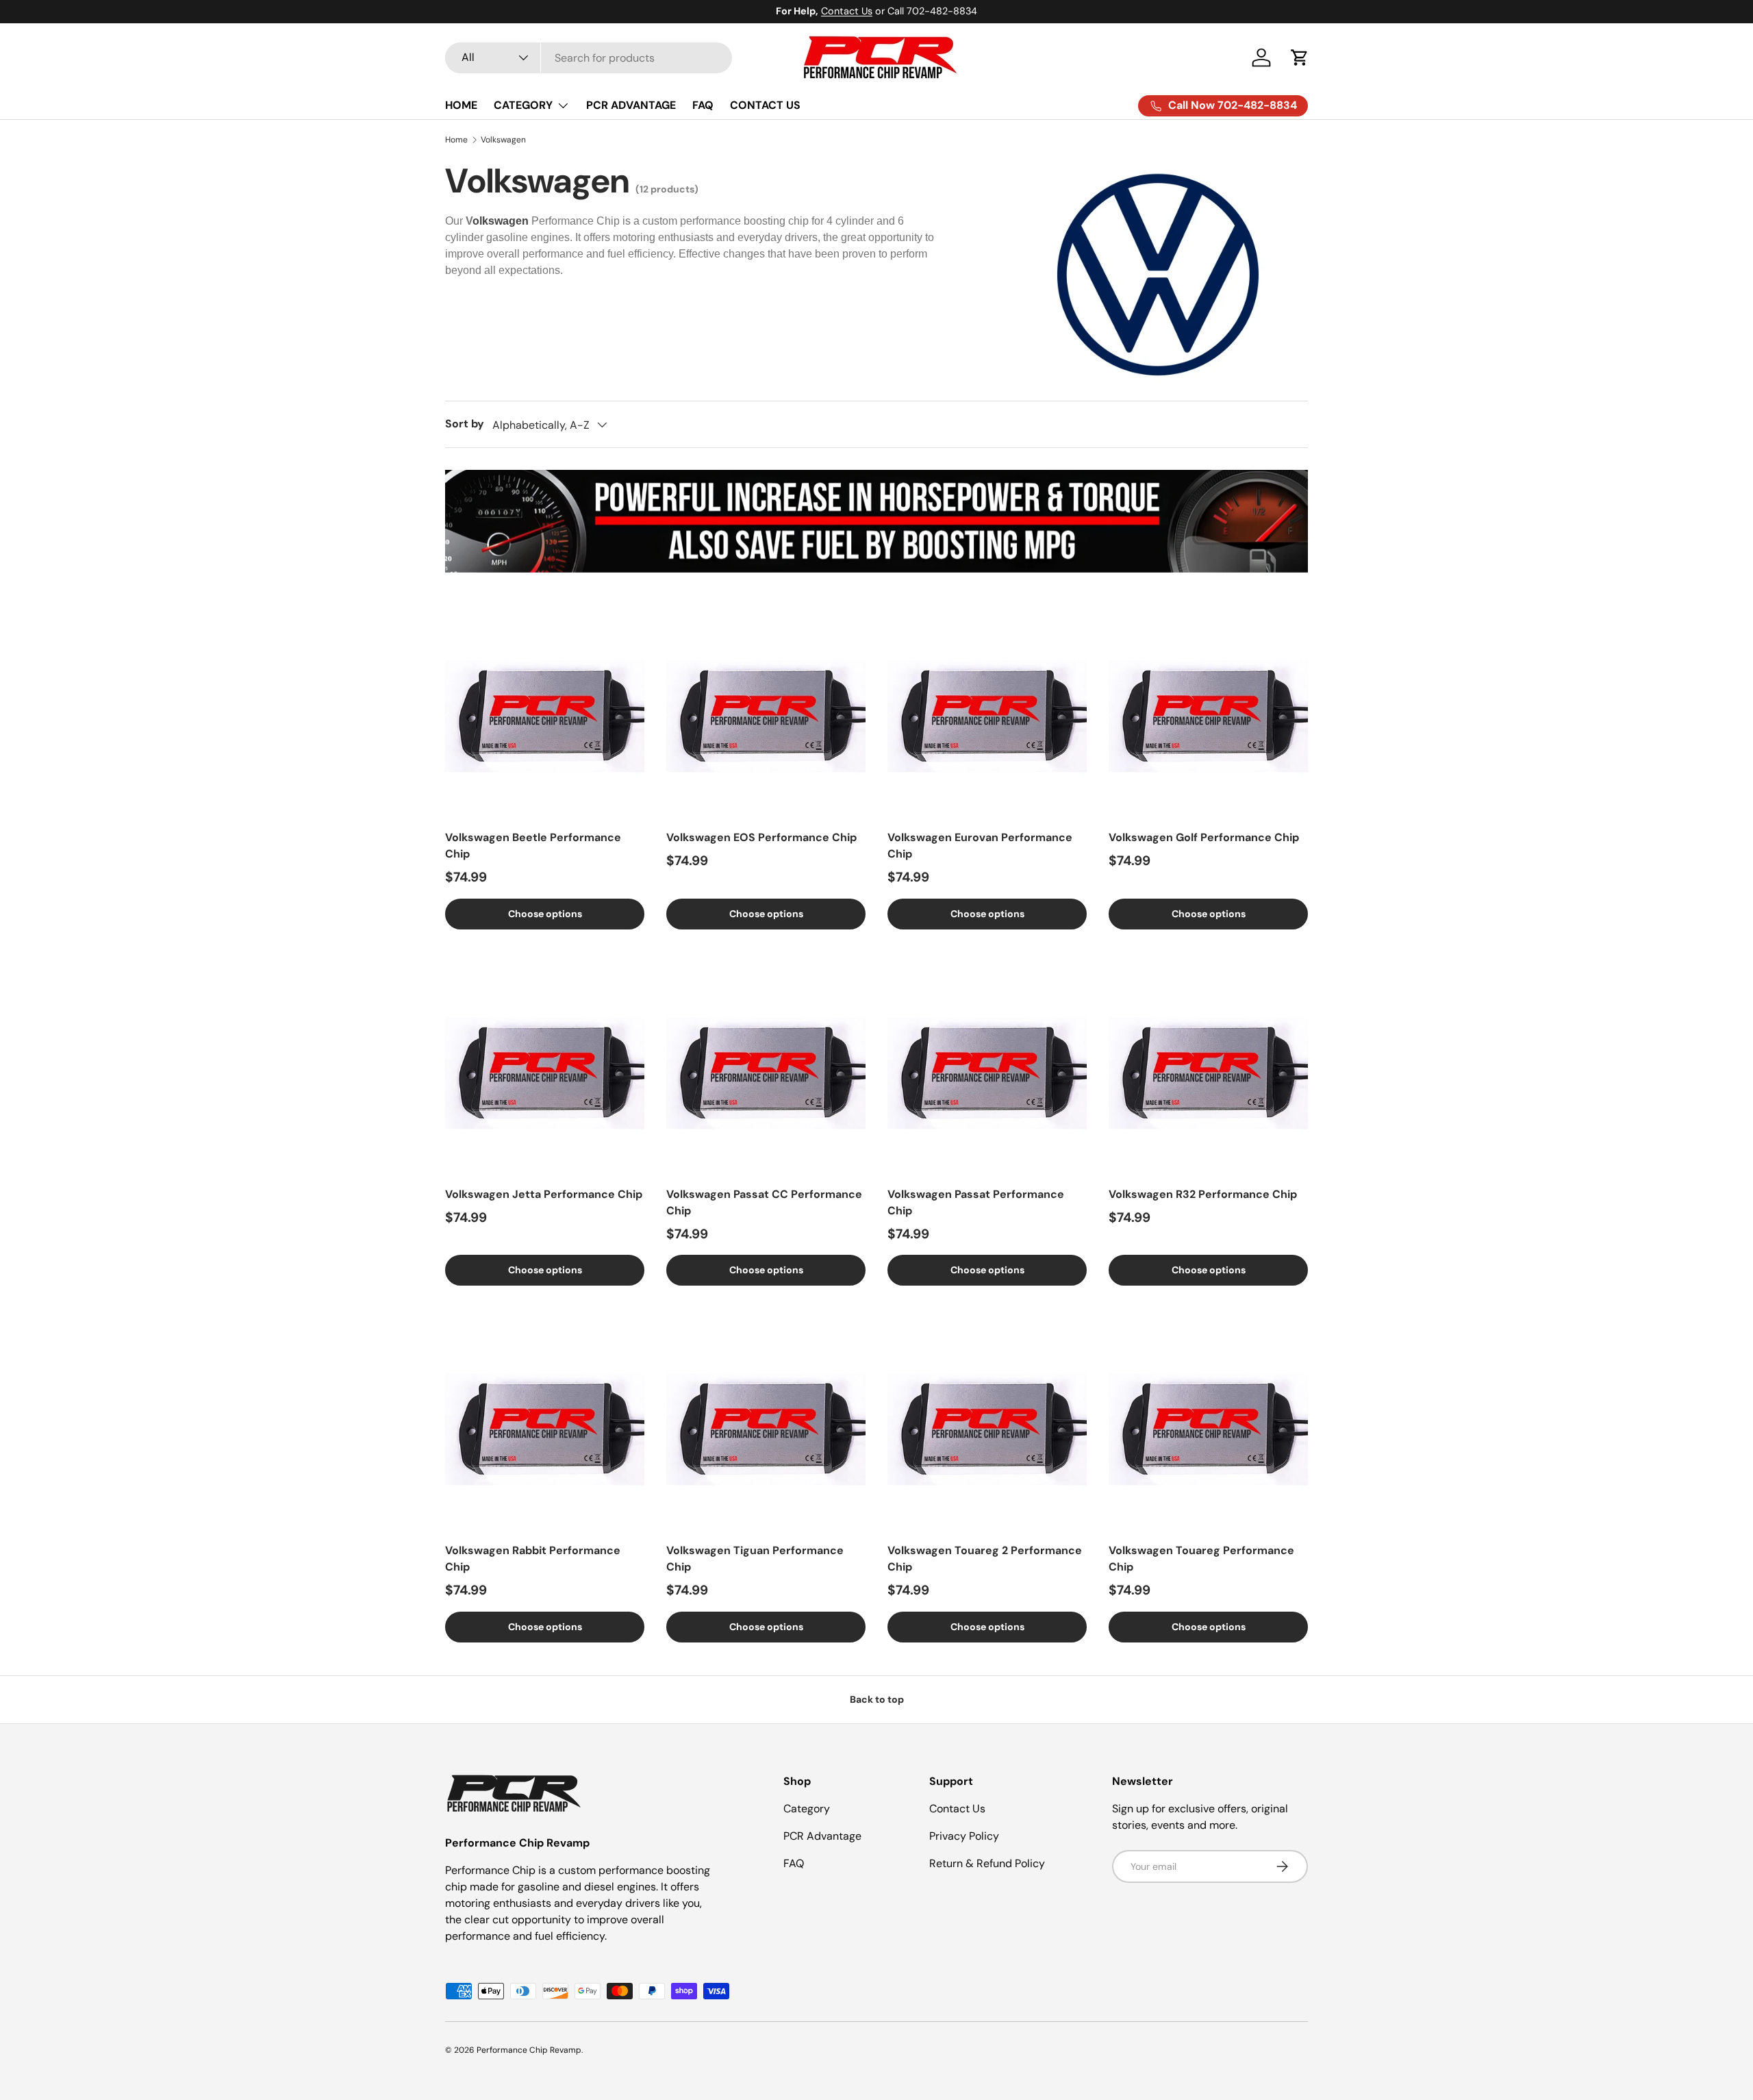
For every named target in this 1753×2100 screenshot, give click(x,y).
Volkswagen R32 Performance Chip (1203, 1194)
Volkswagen (503, 140)
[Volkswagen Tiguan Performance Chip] (766, 1429)
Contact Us (847, 11)
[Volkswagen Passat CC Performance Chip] (766, 1073)
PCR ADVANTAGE (631, 105)
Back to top (877, 1699)
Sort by (465, 424)
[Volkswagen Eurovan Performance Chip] (987, 716)
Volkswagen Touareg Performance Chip (1201, 1559)
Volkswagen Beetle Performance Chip (533, 846)
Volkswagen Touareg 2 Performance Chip (985, 1559)
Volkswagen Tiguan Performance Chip (755, 1559)
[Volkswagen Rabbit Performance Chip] (545, 1429)
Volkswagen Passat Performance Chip (976, 1202)
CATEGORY (523, 105)
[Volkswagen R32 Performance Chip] (1208, 1073)
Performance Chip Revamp (529, 2050)
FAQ (703, 105)
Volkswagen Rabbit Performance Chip (533, 1559)
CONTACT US (765, 105)
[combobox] (589, 58)
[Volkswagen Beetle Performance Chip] (545, 716)
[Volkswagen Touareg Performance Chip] (1208, 1429)
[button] (1300, 58)
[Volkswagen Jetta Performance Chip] (545, 1073)
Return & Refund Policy (987, 1863)
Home (456, 140)
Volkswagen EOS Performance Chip (761, 837)
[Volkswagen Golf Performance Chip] (1208, 716)
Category (807, 1809)
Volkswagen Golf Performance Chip (1204, 837)
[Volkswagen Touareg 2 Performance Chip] (987, 1429)
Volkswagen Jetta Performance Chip (544, 1194)
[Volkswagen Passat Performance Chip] (987, 1073)
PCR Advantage (822, 1836)
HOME (461, 105)
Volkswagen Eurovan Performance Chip (980, 846)
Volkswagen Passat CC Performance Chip (764, 1202)
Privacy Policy (964, 1836)
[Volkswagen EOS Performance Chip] (766, 716)
